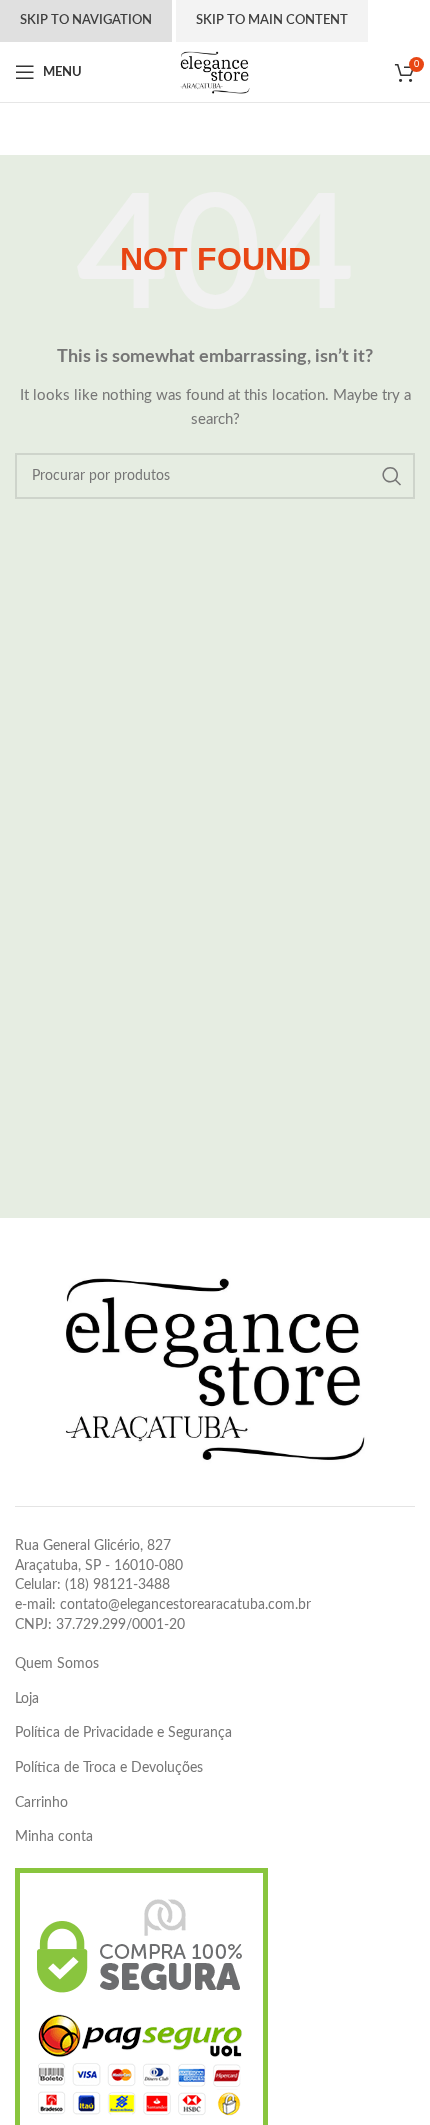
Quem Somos (57, 1664)
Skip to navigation (86, 20)
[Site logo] (214, 72)
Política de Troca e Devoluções (109, 1768)
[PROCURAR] (392, 476)
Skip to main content (272, 20)
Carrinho (41, 1803)
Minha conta (54, 1837)
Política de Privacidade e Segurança (123, 1733)
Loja (27, 1699)
